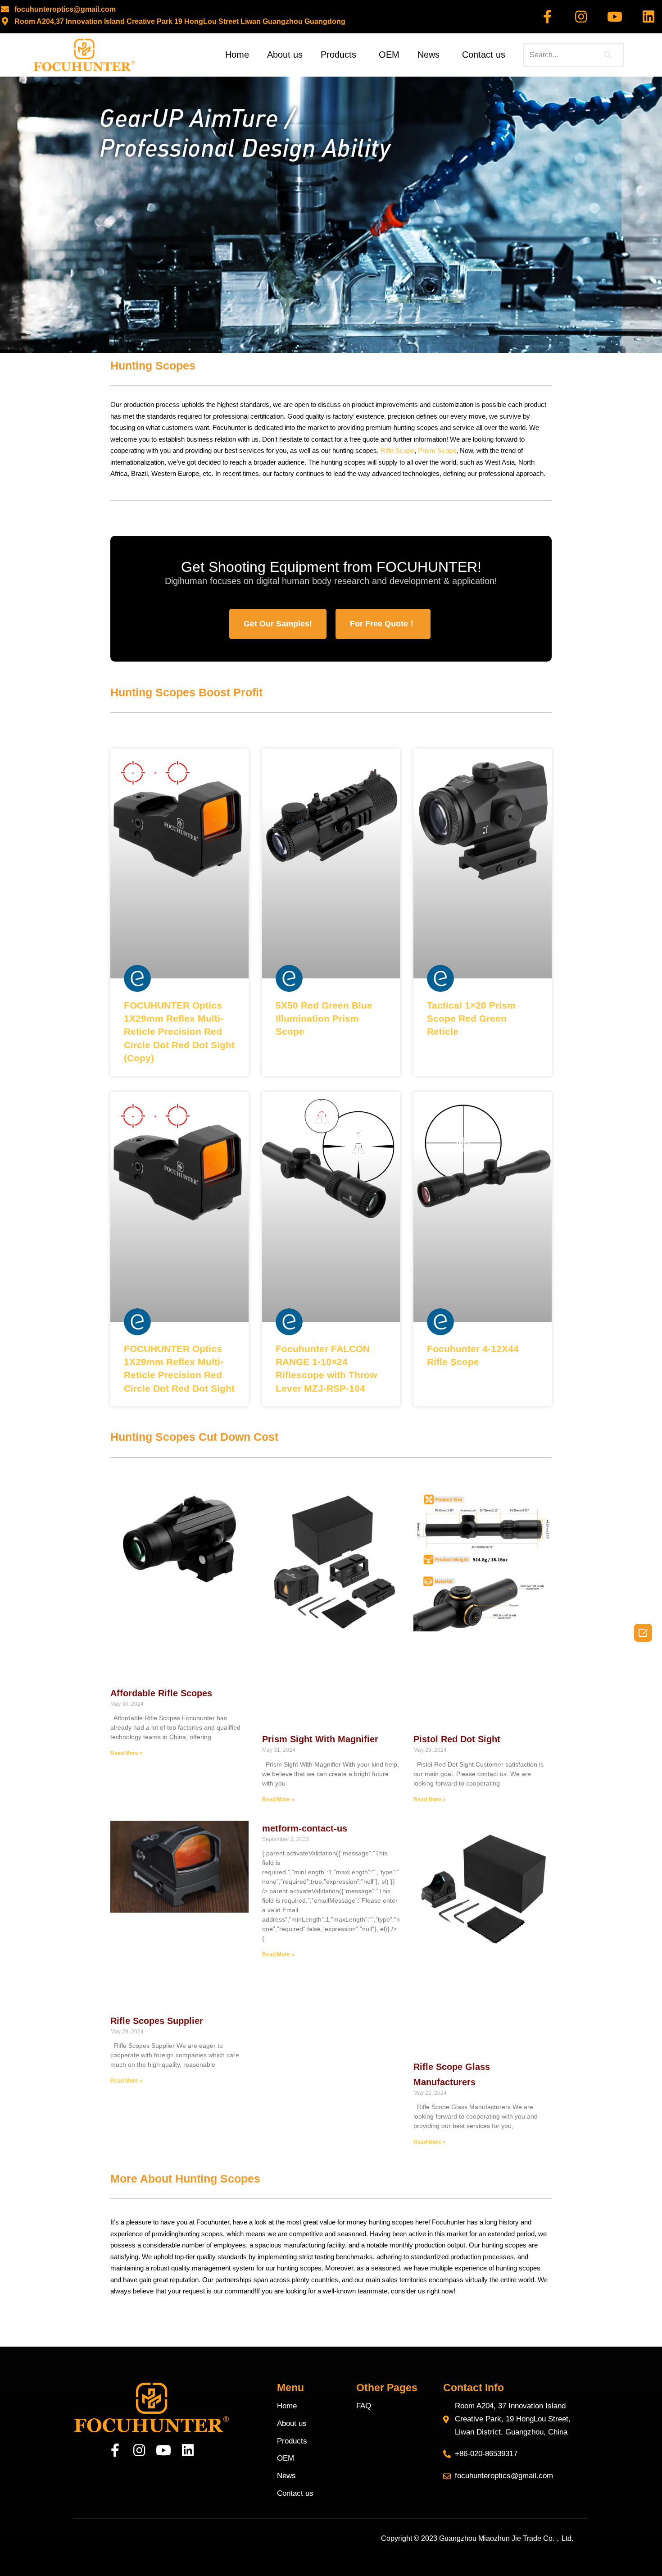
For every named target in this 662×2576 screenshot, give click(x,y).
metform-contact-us (305, 1828)
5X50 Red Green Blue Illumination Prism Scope (324, 1019)
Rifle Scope (397, 450)
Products (338, 55)
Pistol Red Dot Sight (457, 1739)
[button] (278, 624)
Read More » (127, 1753)
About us (285, 55)
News (428, 55)
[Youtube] (615, 17)
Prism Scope (437, 450)
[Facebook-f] (547, 17)
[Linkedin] (648, 17)
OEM (389, 55)
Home (237, 55)
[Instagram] (581, 17)
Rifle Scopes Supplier (157, 2021)
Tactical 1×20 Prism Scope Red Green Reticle (471, 1019)
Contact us (484, 55)
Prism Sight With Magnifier (320, 1739)
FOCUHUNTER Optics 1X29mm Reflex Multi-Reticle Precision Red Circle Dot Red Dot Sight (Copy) (179, 1032)
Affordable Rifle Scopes (161, 1693)
